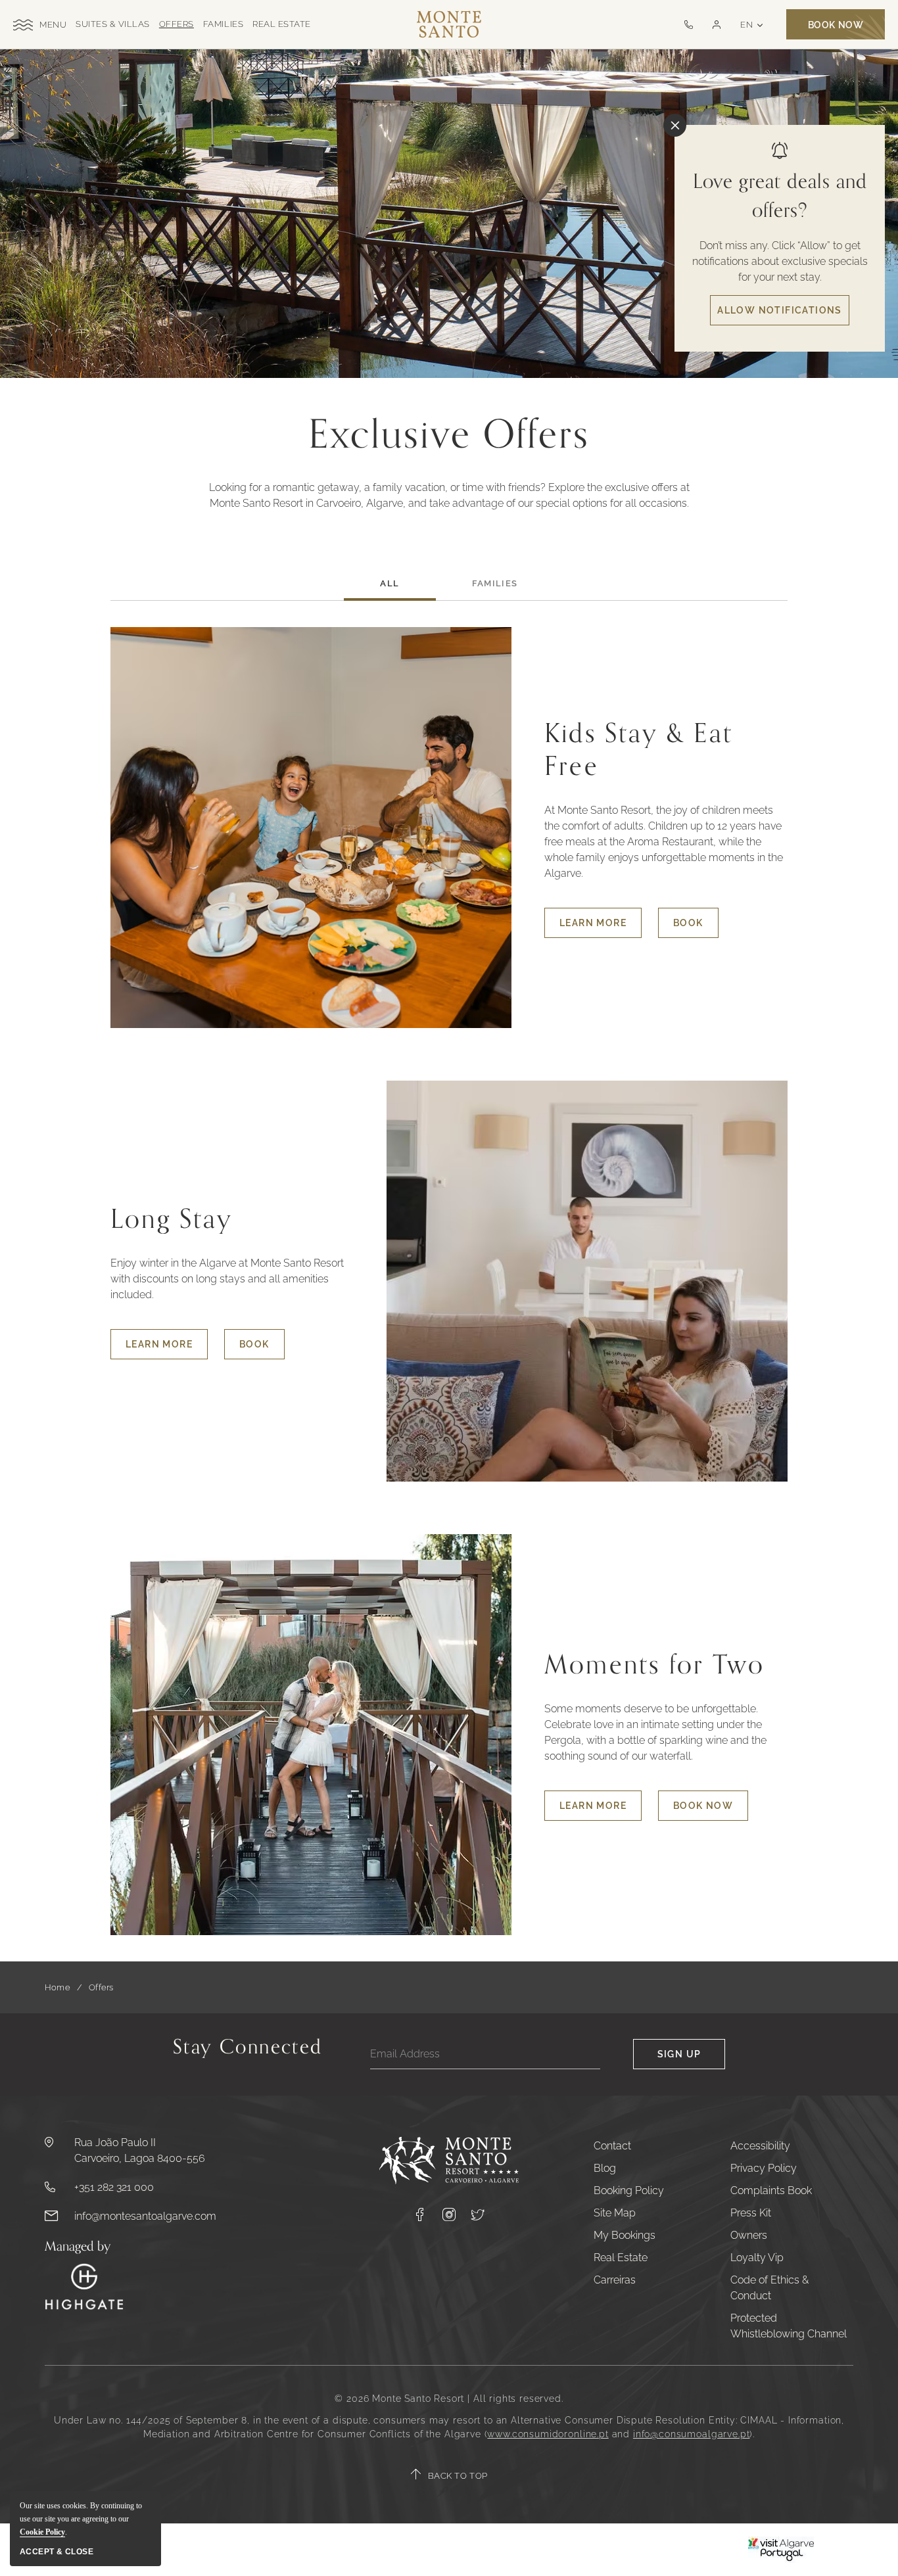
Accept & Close (57, 2552)
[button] (716, 25)
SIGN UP (679, 2054)
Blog (605, 2168)
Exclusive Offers (449, 435)
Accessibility (760, 2146)
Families (223, 24)
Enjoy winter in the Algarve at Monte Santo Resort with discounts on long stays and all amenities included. (227, 1279)
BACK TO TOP (458, 2476)
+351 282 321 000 (114, 2187)
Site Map (615, 2213)
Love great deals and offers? (780, 196)
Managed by (78, 2247)
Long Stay (172, 1219)
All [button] (390, 583)
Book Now (836, 25)
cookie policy (42, 2532)
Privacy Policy (764, 2168)
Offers (177, 24)
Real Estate (282, 24)
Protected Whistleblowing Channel (789, 2326)
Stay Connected (248, 2050)
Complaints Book (771, 2190)
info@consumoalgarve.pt (691, 2434)
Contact (612, 2146)
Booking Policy (629, 2190)
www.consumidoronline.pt (548, 2434)
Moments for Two (654, 1665)
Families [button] (495, 583)
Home (58, 1987)
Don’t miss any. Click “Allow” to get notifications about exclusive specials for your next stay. (780, 261)
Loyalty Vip (757, 2258)
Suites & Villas (113, 24)
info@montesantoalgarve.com (145, 2216)
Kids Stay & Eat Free (639, 750)
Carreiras (615, 2280)
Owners (749, 2235)
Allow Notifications (780, 310)
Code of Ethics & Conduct (769, 2288)
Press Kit (751, 2213)
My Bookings (625, 2235)
